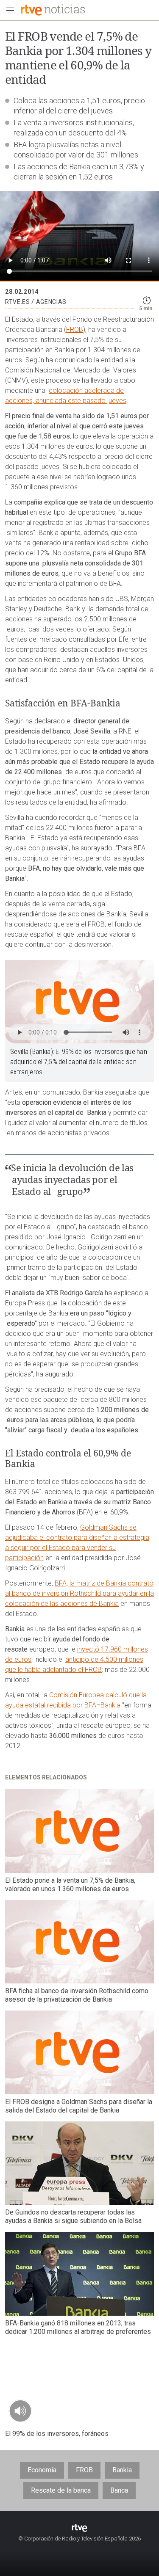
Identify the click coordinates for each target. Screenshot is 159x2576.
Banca (119, 2490)
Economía (42, 2470)
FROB (75, 330)
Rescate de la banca (61, 2490)
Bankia (122, 2470)
